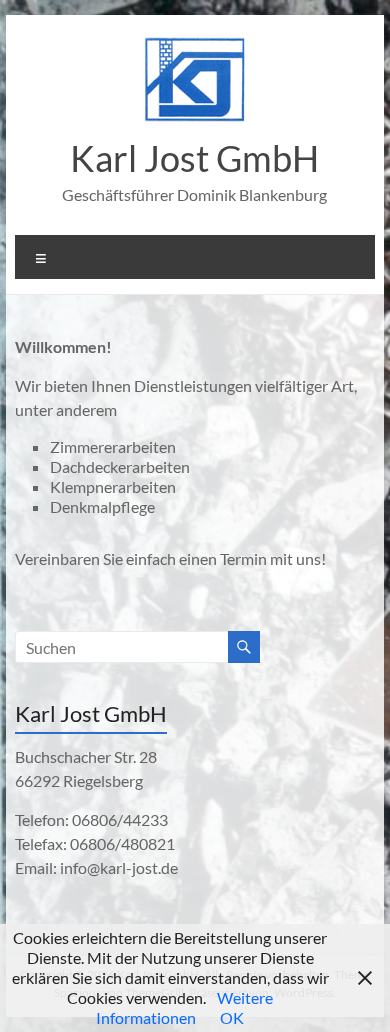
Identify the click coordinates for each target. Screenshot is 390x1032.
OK (232, 1017)
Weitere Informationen (184, 1007)
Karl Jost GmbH (194, 158)
